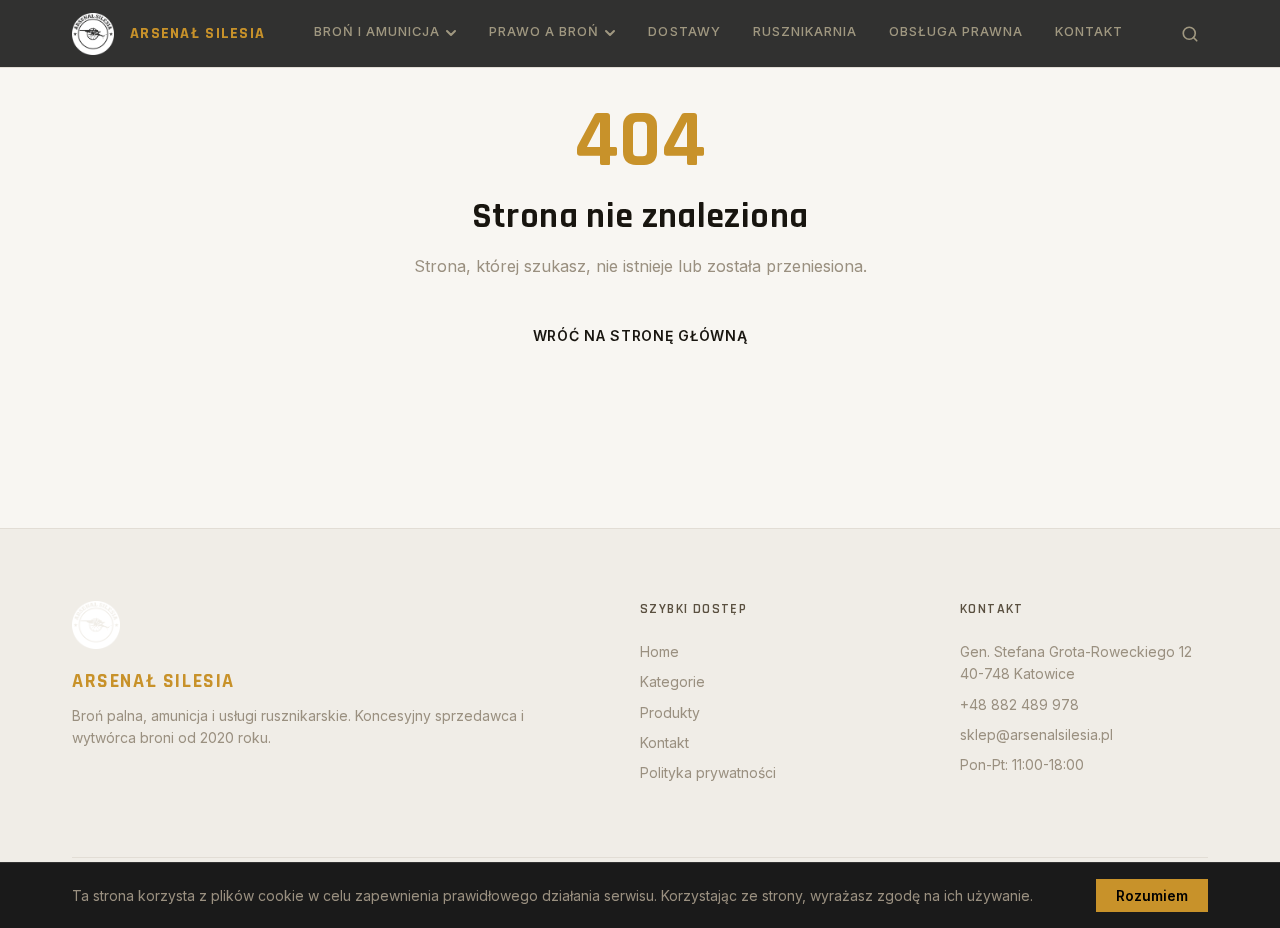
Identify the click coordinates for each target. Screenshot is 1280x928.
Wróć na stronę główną (640, 335)
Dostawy (684, 31)
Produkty (670, 712)
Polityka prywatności (708, 772)
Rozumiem (1152, 895)
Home (659, 651)
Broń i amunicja (377, 31)
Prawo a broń (544, 31)
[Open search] (1190, 34)
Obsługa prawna (956, 31)
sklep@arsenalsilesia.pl (1036, 734)
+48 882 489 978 (1019, 704)
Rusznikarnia (805, 31)
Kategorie (672, 681)
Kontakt (1089, 31)
